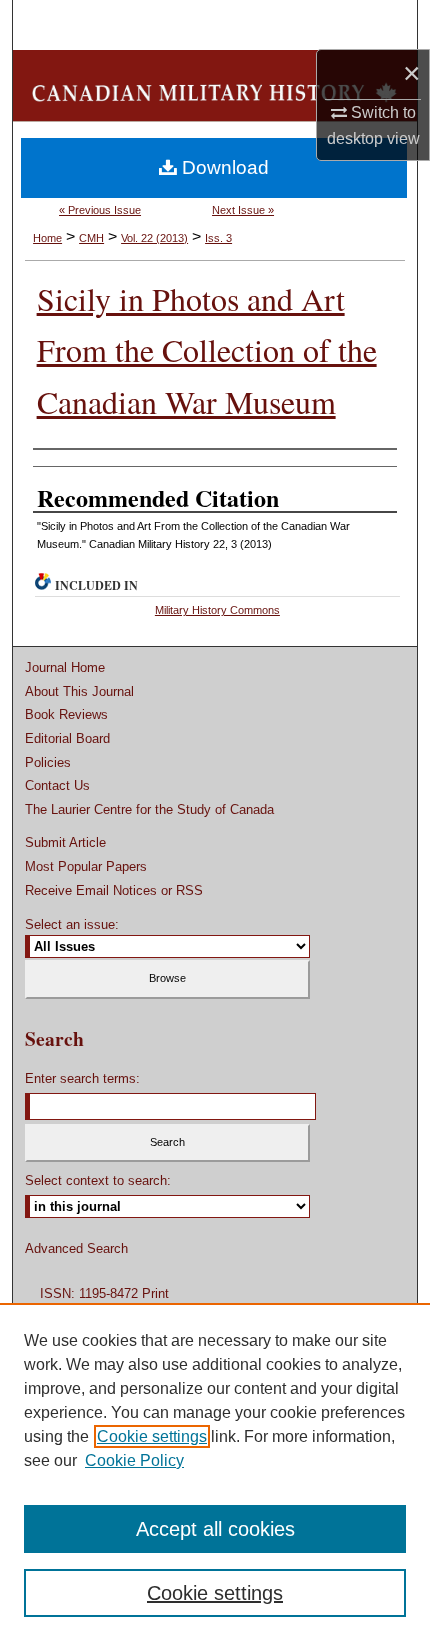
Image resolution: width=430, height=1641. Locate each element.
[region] (215, 1472)
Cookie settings (152, 1436)
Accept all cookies (215, 1529)
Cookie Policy (134, 1460)
